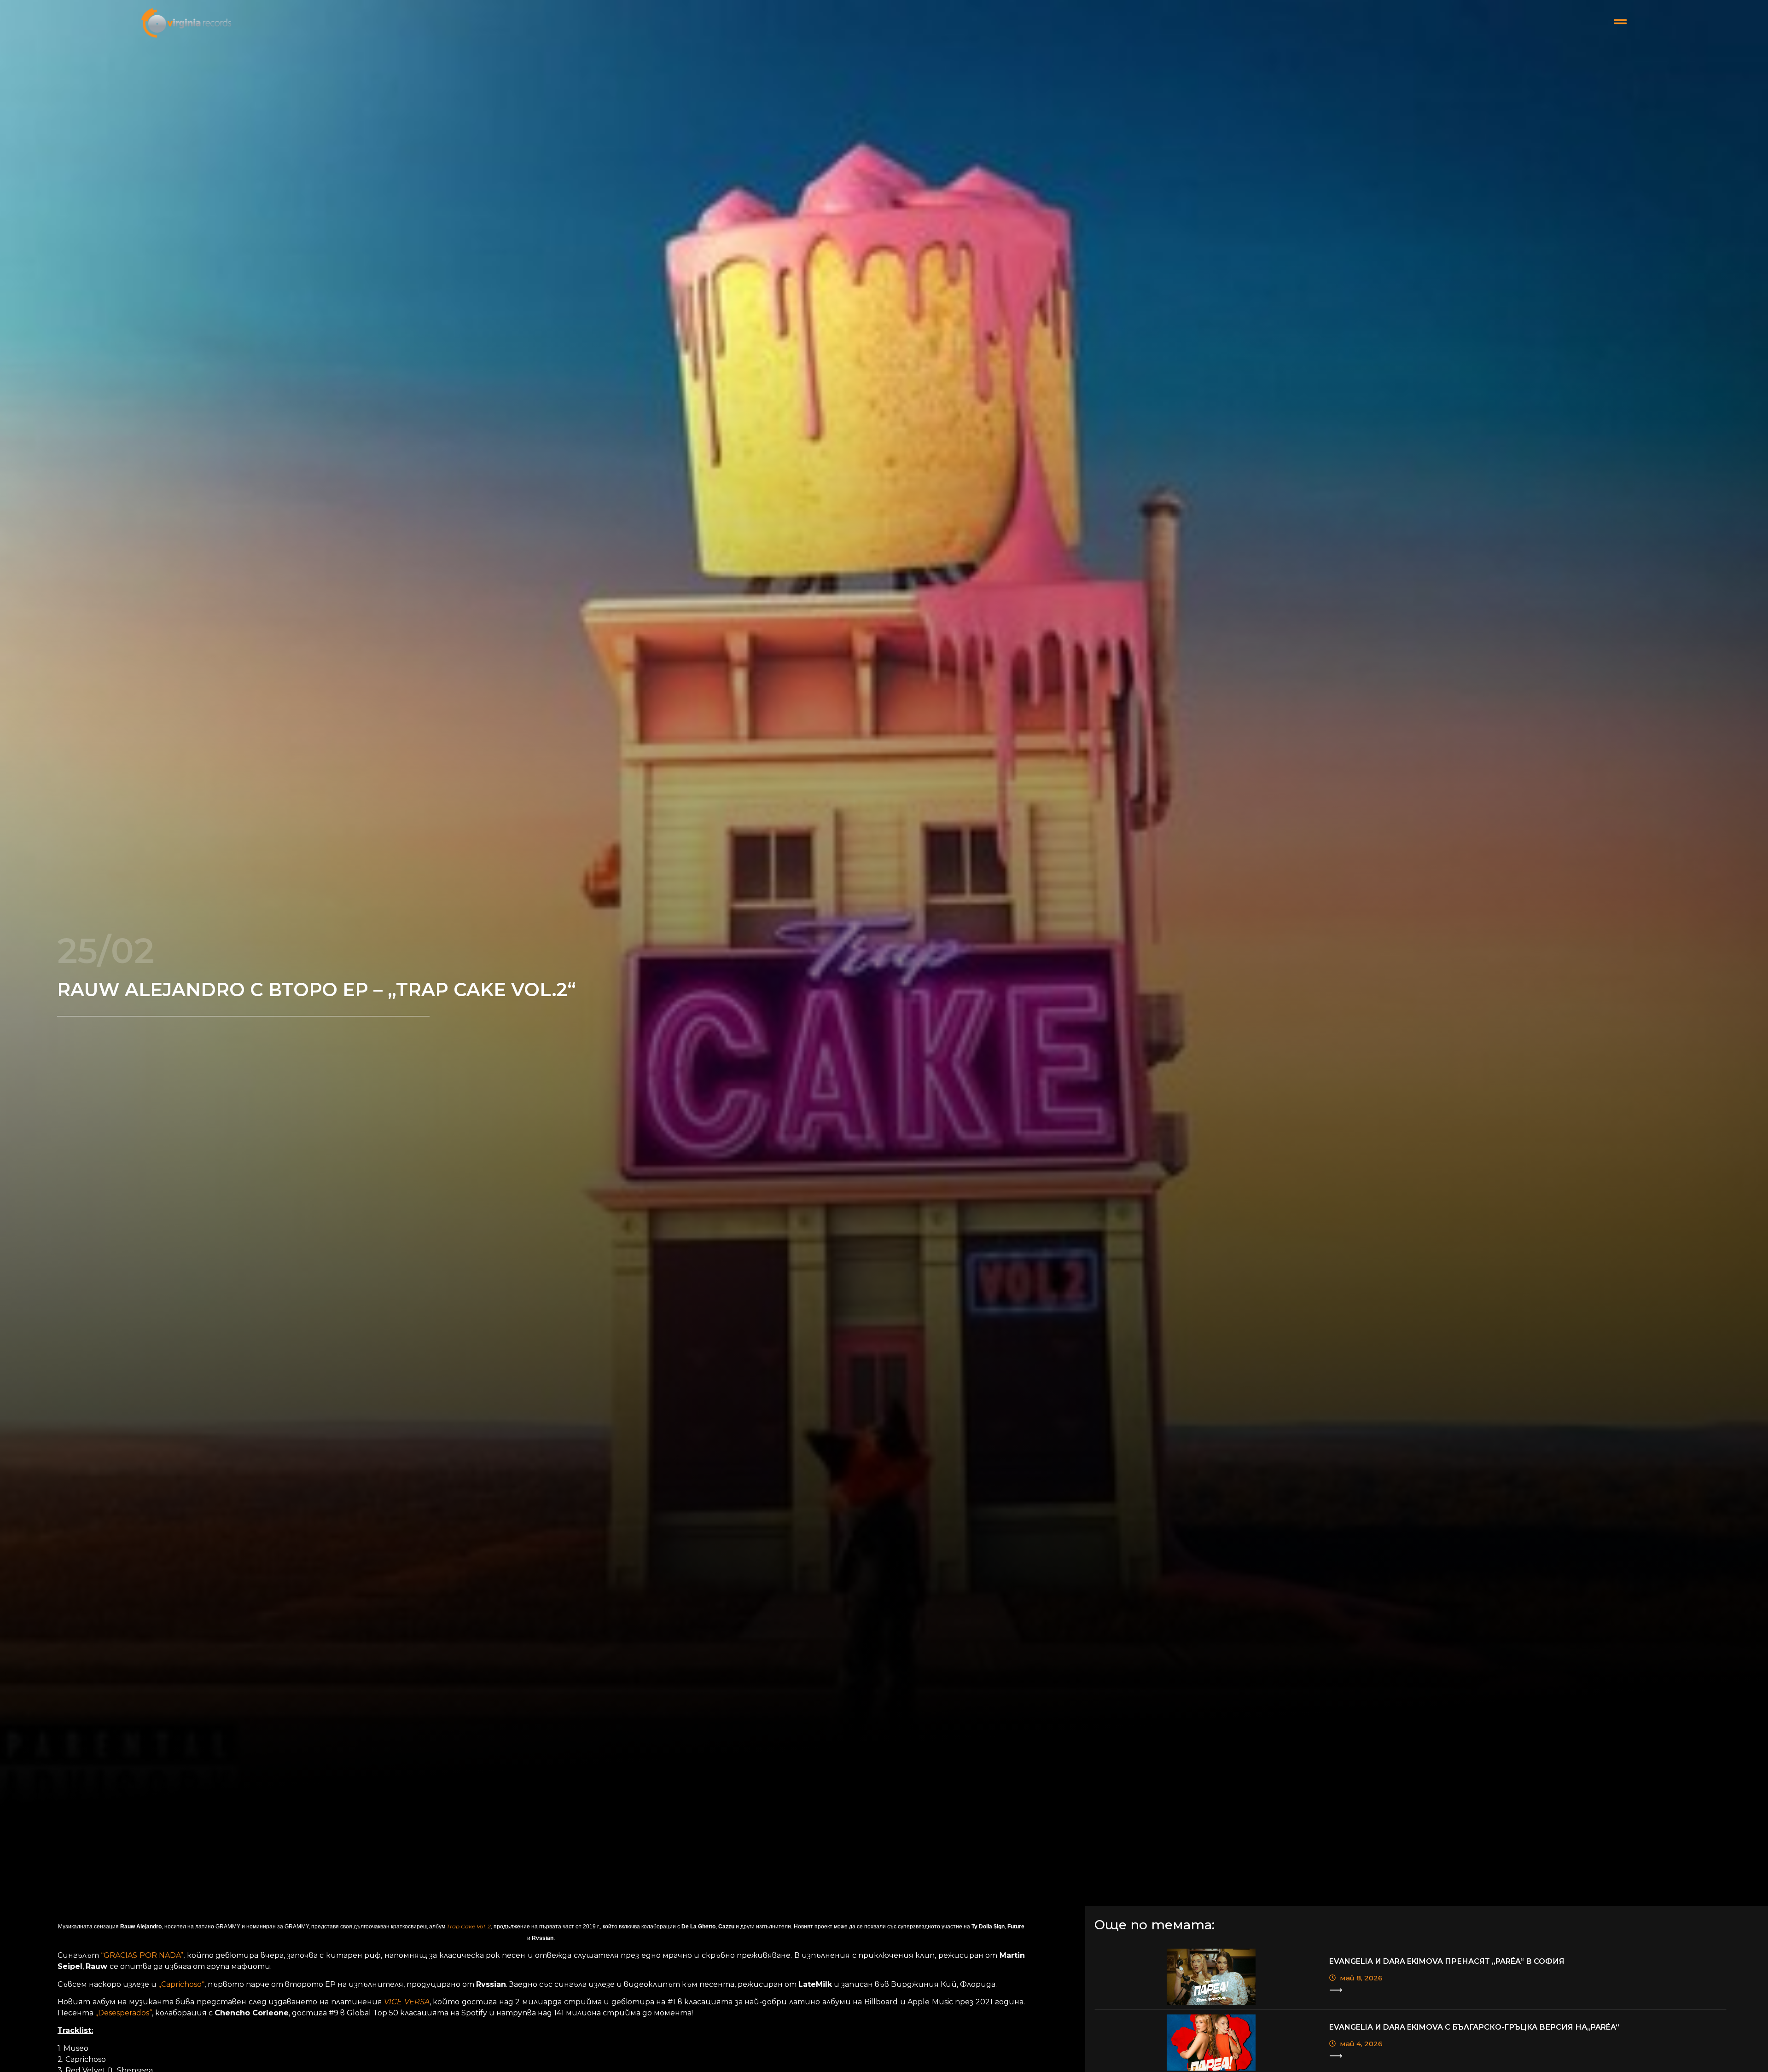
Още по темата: (1154, 1925)
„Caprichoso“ (181, 1984)
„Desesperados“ (124, 2013)
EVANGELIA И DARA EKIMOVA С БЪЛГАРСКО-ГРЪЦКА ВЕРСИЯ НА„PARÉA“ (1474, 2027)
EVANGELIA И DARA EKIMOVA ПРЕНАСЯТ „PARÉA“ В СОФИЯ (1447, 1961)
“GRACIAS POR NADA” (142, 1955)
